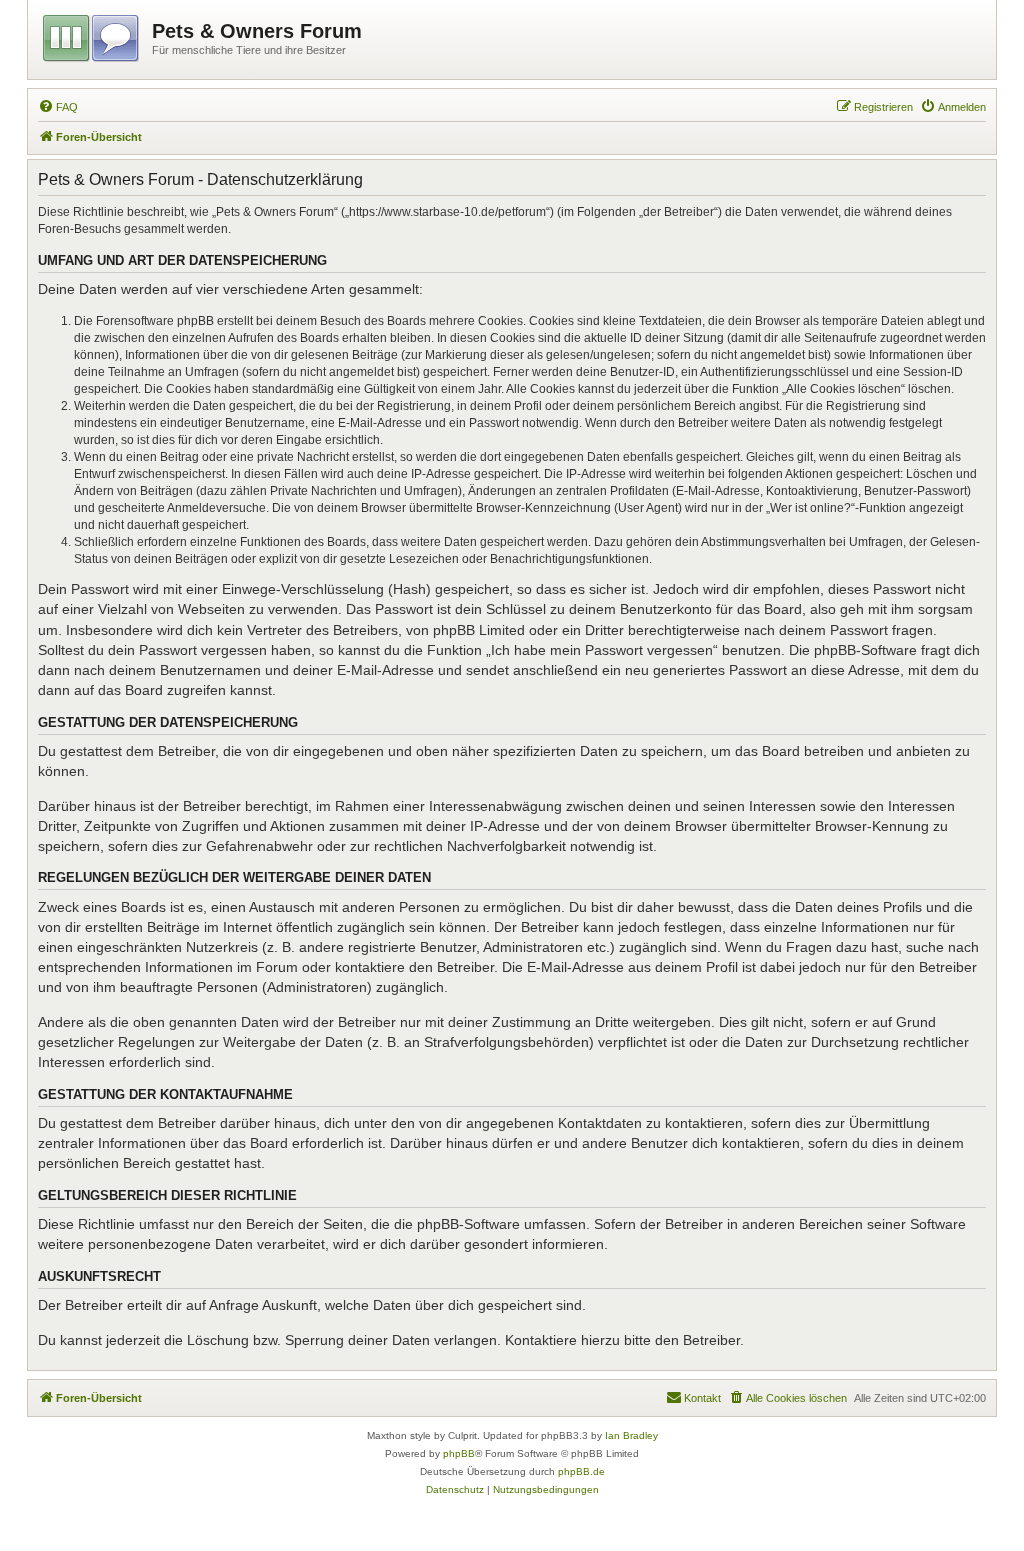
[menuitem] (58, 107)
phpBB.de (581, 1471)
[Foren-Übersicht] (92, 35)
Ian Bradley (631, 1435)
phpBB (459, 1453)
